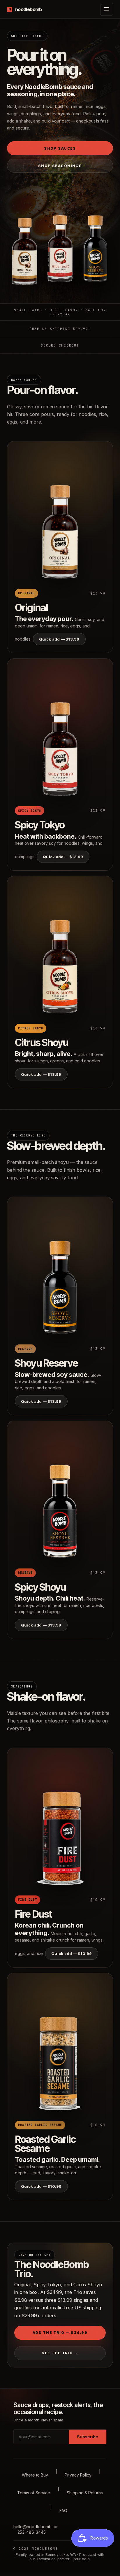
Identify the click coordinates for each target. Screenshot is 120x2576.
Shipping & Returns (85, 2493)
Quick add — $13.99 (59, 639)
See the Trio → (60, 2353)
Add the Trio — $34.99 (60, 2333)
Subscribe (88, 2437)
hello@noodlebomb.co (35, 2527)
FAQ (63, 2511)
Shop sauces (60, 148)
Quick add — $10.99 (72, 1954)
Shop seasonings (60, 166)
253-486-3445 (32, 2532)
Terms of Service (34, 2493)
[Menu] (107, 9)
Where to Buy (35, 2475)
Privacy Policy (78, 2475)
